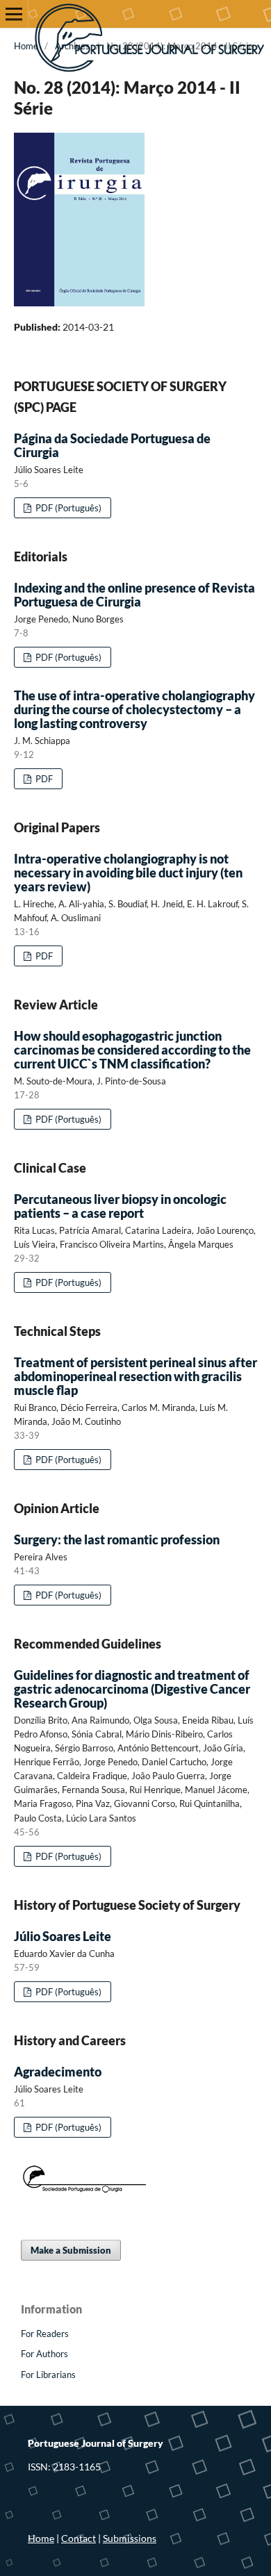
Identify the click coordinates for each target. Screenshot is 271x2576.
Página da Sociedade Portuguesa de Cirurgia (112, 445)
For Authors (44, 2354)
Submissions (130, 2538)
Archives (72, 46)
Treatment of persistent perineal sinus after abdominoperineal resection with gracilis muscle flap (135, 1376)
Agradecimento (58, 2072)
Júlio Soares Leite (63, 1936)
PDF (43, 779)
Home (26, 46)
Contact (79, 2538)
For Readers (45, 2334)
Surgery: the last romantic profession (117, 1539)
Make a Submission (71, 2250)
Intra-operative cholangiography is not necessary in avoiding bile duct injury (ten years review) (128, 873)
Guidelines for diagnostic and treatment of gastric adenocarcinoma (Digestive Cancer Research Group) (132, 1689)
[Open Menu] (14, 14)
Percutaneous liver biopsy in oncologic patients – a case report (120, 1206)
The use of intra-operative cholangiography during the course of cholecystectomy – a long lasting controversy (134, 709)
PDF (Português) (67, 508)
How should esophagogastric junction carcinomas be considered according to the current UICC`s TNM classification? (132, 1050)
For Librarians (48, 2375)
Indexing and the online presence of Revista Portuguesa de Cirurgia (134, 595)
